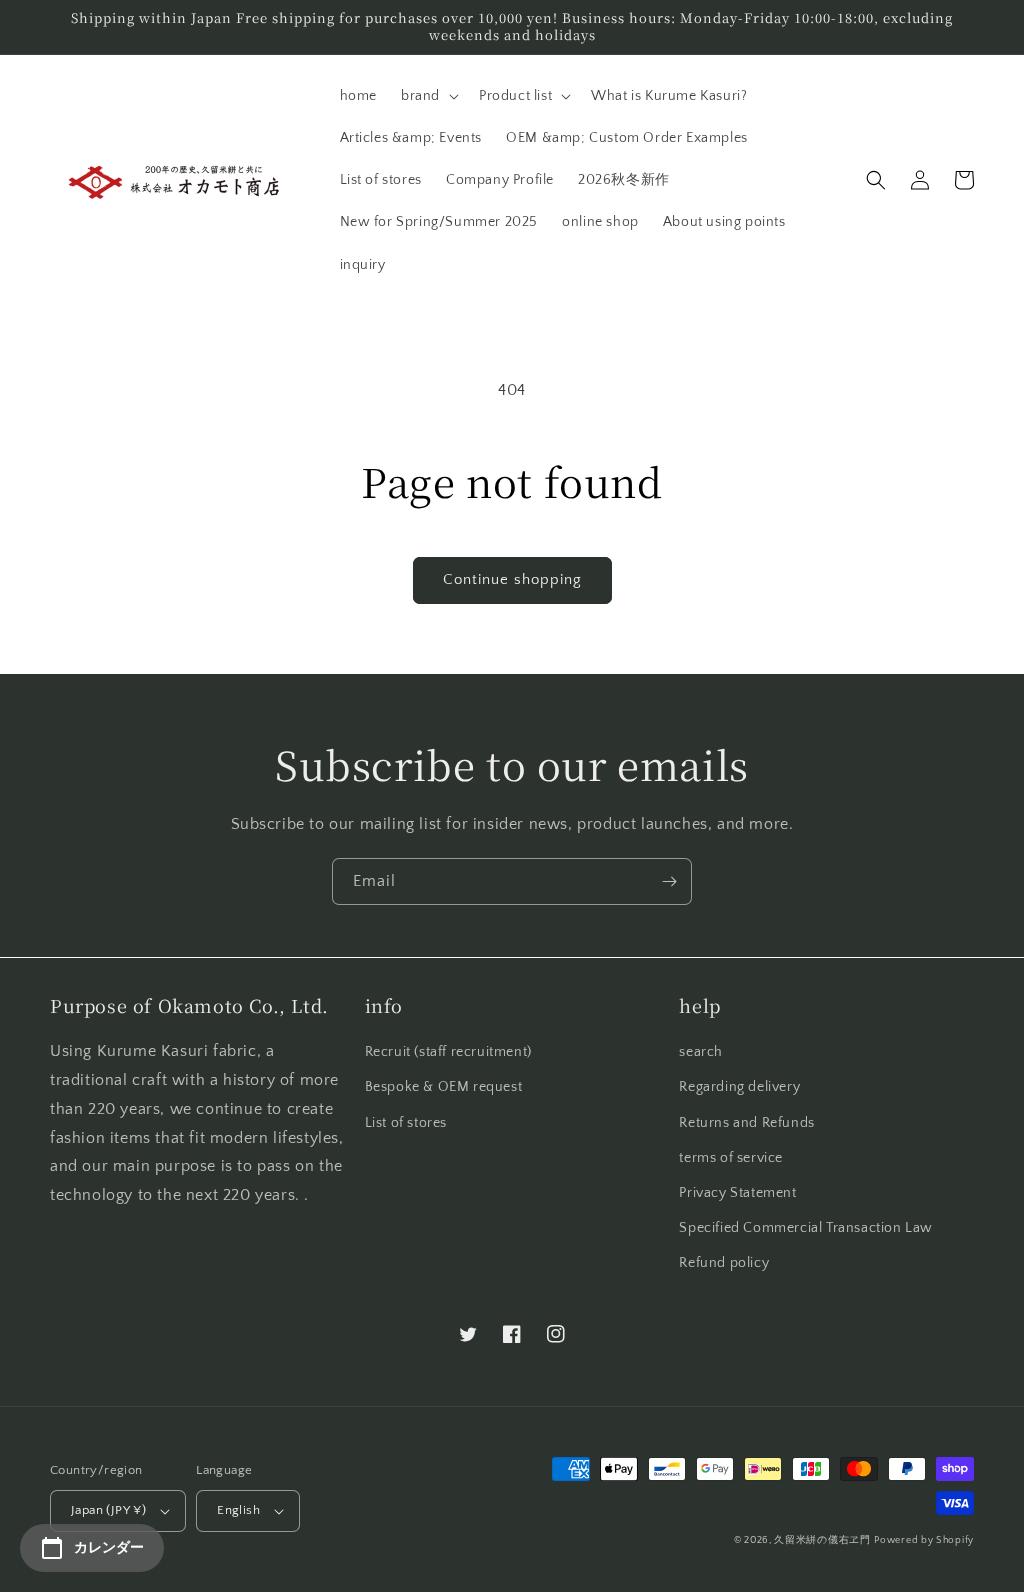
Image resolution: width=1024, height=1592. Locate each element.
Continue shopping (512, 579)
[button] (428, 96)
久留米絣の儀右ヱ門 (822, 1540)
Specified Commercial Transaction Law (806, 1228)
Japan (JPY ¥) (108, 1510)
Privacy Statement (737, 1193)
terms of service (731, 1158)
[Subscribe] (669, 881)
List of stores (406, 1123)
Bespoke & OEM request (444, 1087)
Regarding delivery (739, 1087)
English (238, 1510)
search (701, 1052)
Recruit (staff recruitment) (448, 1052)
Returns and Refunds (746, 1123)
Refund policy (724, 1263)
